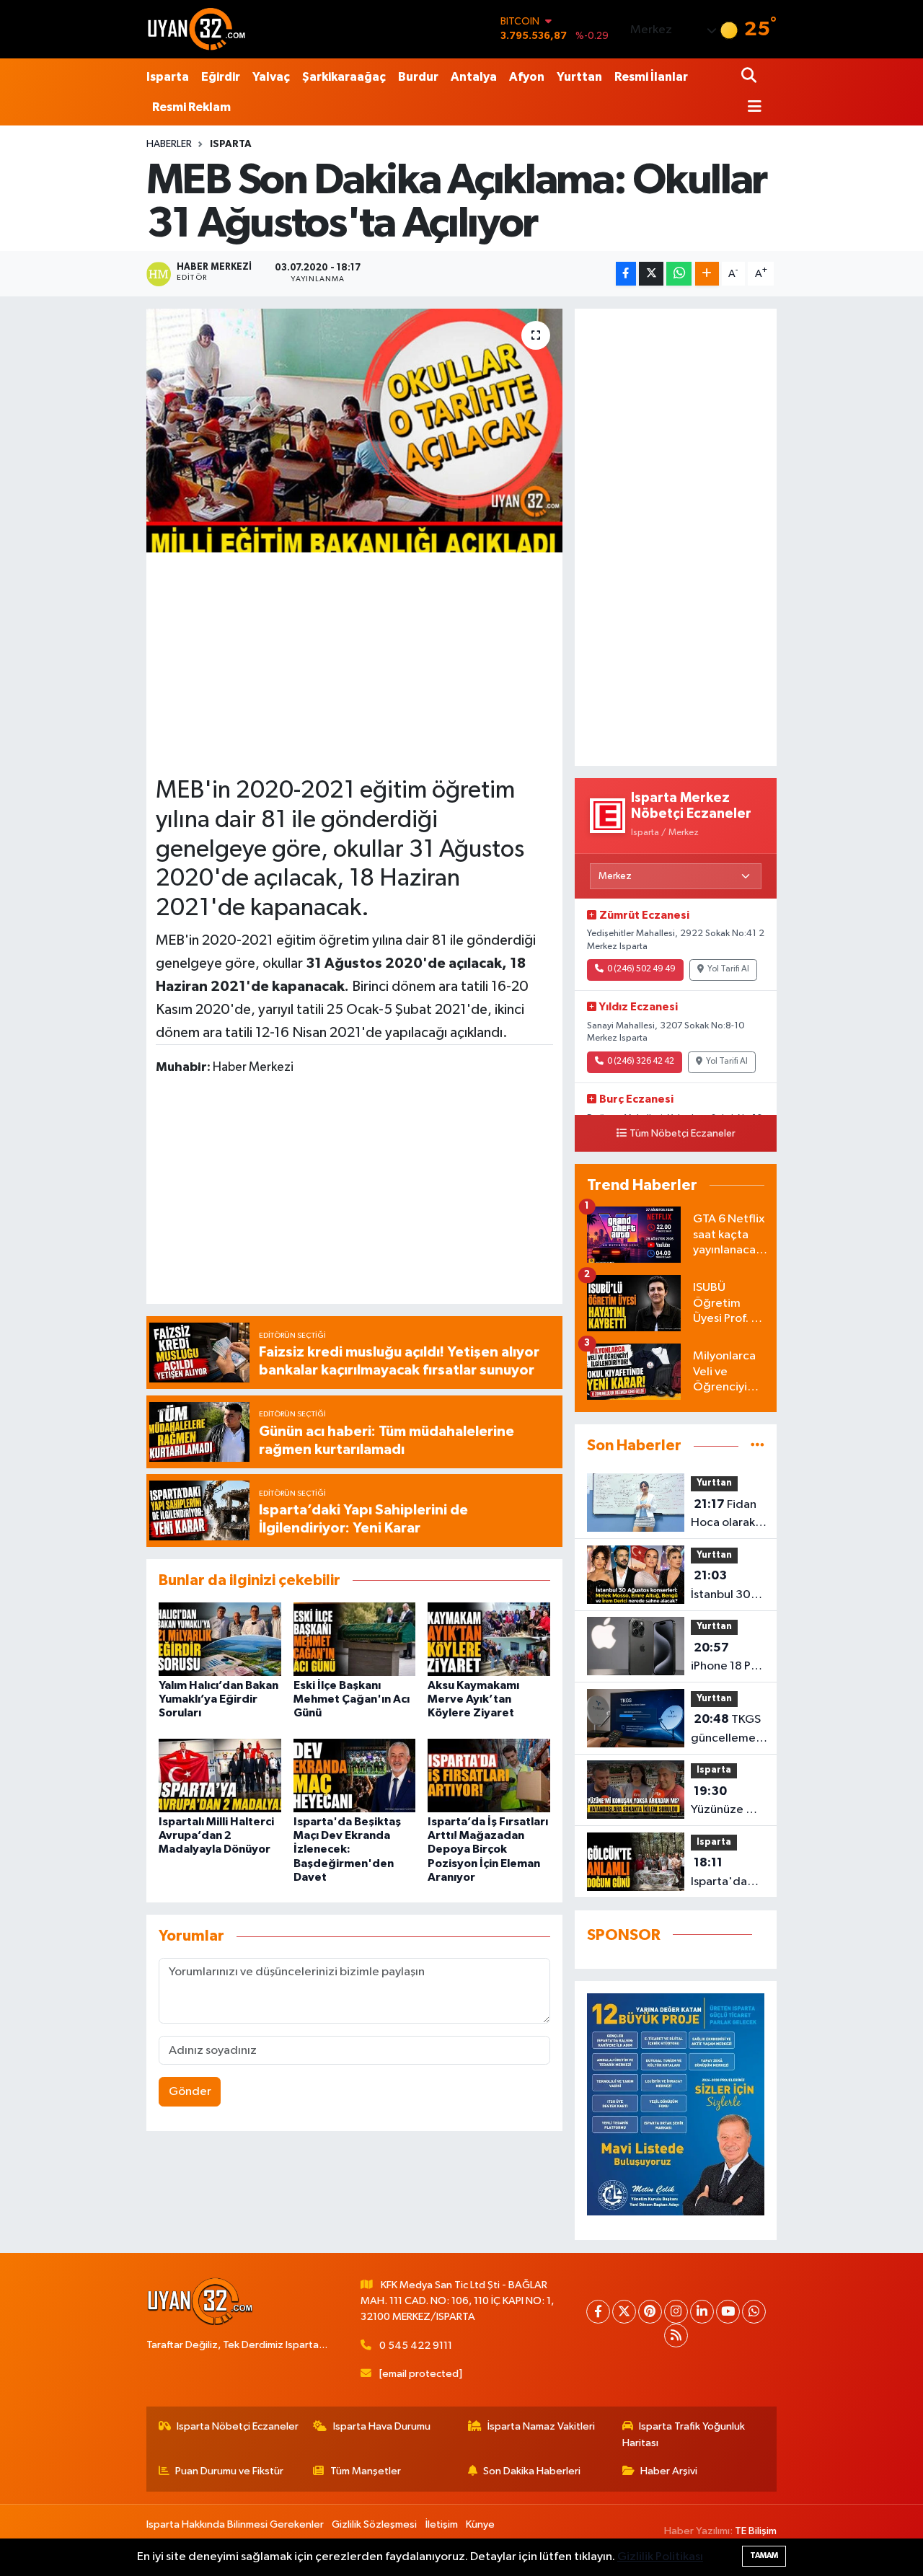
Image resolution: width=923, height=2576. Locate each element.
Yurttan (579, 77)
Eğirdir (221, 77)
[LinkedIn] (702, 2312)
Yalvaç (271, 77)
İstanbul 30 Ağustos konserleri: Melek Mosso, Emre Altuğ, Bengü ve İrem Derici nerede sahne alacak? (728, 1587)
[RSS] (676, 2335)
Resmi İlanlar (651, 77)
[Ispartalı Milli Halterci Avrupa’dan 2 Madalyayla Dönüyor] (220, 1775)
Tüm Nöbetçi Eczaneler (683, 1134)
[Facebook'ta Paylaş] (626, 274)
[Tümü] (758, 1446)
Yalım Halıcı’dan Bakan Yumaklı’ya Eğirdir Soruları (218, 1699)
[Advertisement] (372, 663)
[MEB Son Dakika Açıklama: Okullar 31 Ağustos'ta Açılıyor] (354, 431)
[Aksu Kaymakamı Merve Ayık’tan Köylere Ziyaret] (489, 1639)
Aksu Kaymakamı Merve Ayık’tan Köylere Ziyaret (473, 1699)
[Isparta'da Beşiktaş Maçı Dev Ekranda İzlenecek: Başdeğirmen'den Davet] (355, 1775)
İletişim (442, 2524)
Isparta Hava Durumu (382, 2426)
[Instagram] (676, 2312)
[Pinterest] (650, 2312)
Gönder (190, 2092)
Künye (480, 2524)
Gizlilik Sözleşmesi (374, 2524)
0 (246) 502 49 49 (641, 969)
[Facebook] (598, 2312)
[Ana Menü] (751, 108)
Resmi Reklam (191, 107)
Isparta (168, 77)
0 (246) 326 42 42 (641, 1062)
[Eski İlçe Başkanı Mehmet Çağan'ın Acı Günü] (355, 1639)
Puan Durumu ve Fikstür (229, 2471)
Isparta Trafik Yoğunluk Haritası (684, 2434)
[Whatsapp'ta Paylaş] (679, 274)
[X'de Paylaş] (651, 274)
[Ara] (750, 77)
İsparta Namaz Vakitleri (541, 2426)
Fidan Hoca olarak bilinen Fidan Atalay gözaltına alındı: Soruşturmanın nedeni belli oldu (730, 1515)
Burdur (418, 77)
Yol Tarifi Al (728, 969)
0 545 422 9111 (416, 2346)
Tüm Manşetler (366, 2471)
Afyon (527, 77)
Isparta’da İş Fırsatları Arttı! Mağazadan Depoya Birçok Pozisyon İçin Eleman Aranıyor (488, 1849)
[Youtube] (728, 2312)
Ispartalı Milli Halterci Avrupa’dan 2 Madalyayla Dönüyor (216, 1835)
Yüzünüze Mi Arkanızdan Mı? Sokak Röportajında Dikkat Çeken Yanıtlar (727, 1802)
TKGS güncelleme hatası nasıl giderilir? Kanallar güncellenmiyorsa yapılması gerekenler (739, 1730)
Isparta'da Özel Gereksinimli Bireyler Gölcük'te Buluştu (724, 1874)
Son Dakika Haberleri (532, 2471)
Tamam (764, 2555)
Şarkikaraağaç (344, 77)
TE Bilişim (756, 2531)
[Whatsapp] (754, 2312)
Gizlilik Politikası (660, 2557)
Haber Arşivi (669, 2471)
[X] (624, 2312)
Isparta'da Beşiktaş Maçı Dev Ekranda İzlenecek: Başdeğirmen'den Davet (347, 1849)
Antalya (474, 77)
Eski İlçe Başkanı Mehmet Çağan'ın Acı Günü (352, 1699)
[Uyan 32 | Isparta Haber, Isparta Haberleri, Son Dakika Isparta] (197, 29)
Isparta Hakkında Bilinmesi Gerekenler (235, 2524)
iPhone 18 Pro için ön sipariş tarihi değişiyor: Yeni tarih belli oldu (727, 1659)
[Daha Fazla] (707, 274)
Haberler (169, 144)
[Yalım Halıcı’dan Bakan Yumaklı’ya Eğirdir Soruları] (220, 1639)
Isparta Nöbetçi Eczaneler (238, 2426)
